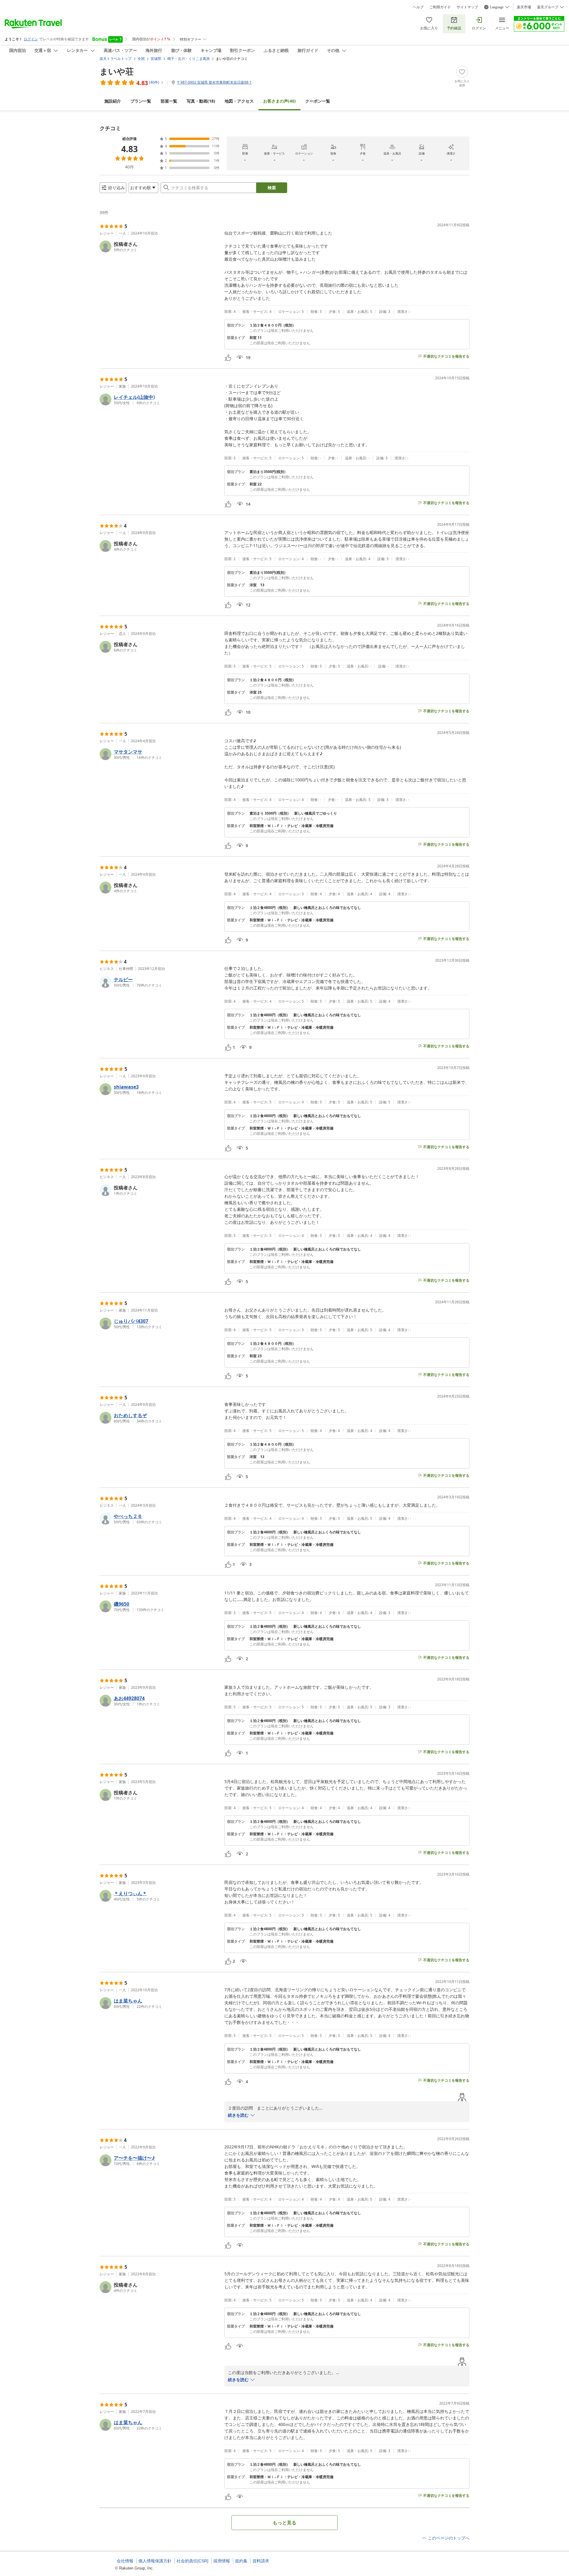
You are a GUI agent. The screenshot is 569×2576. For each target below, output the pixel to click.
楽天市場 (524, 7)
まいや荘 (117, 71)
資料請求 (261, 2561)
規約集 (241, 2561)
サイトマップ (467, 7)
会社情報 (125, 2561)
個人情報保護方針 (155, 2561)
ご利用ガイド (440, 7)
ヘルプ (418, 7)
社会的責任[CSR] (192, 2561)
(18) (201, 101)
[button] (160, 246)
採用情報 (222, 2561)
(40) (279, 101)
